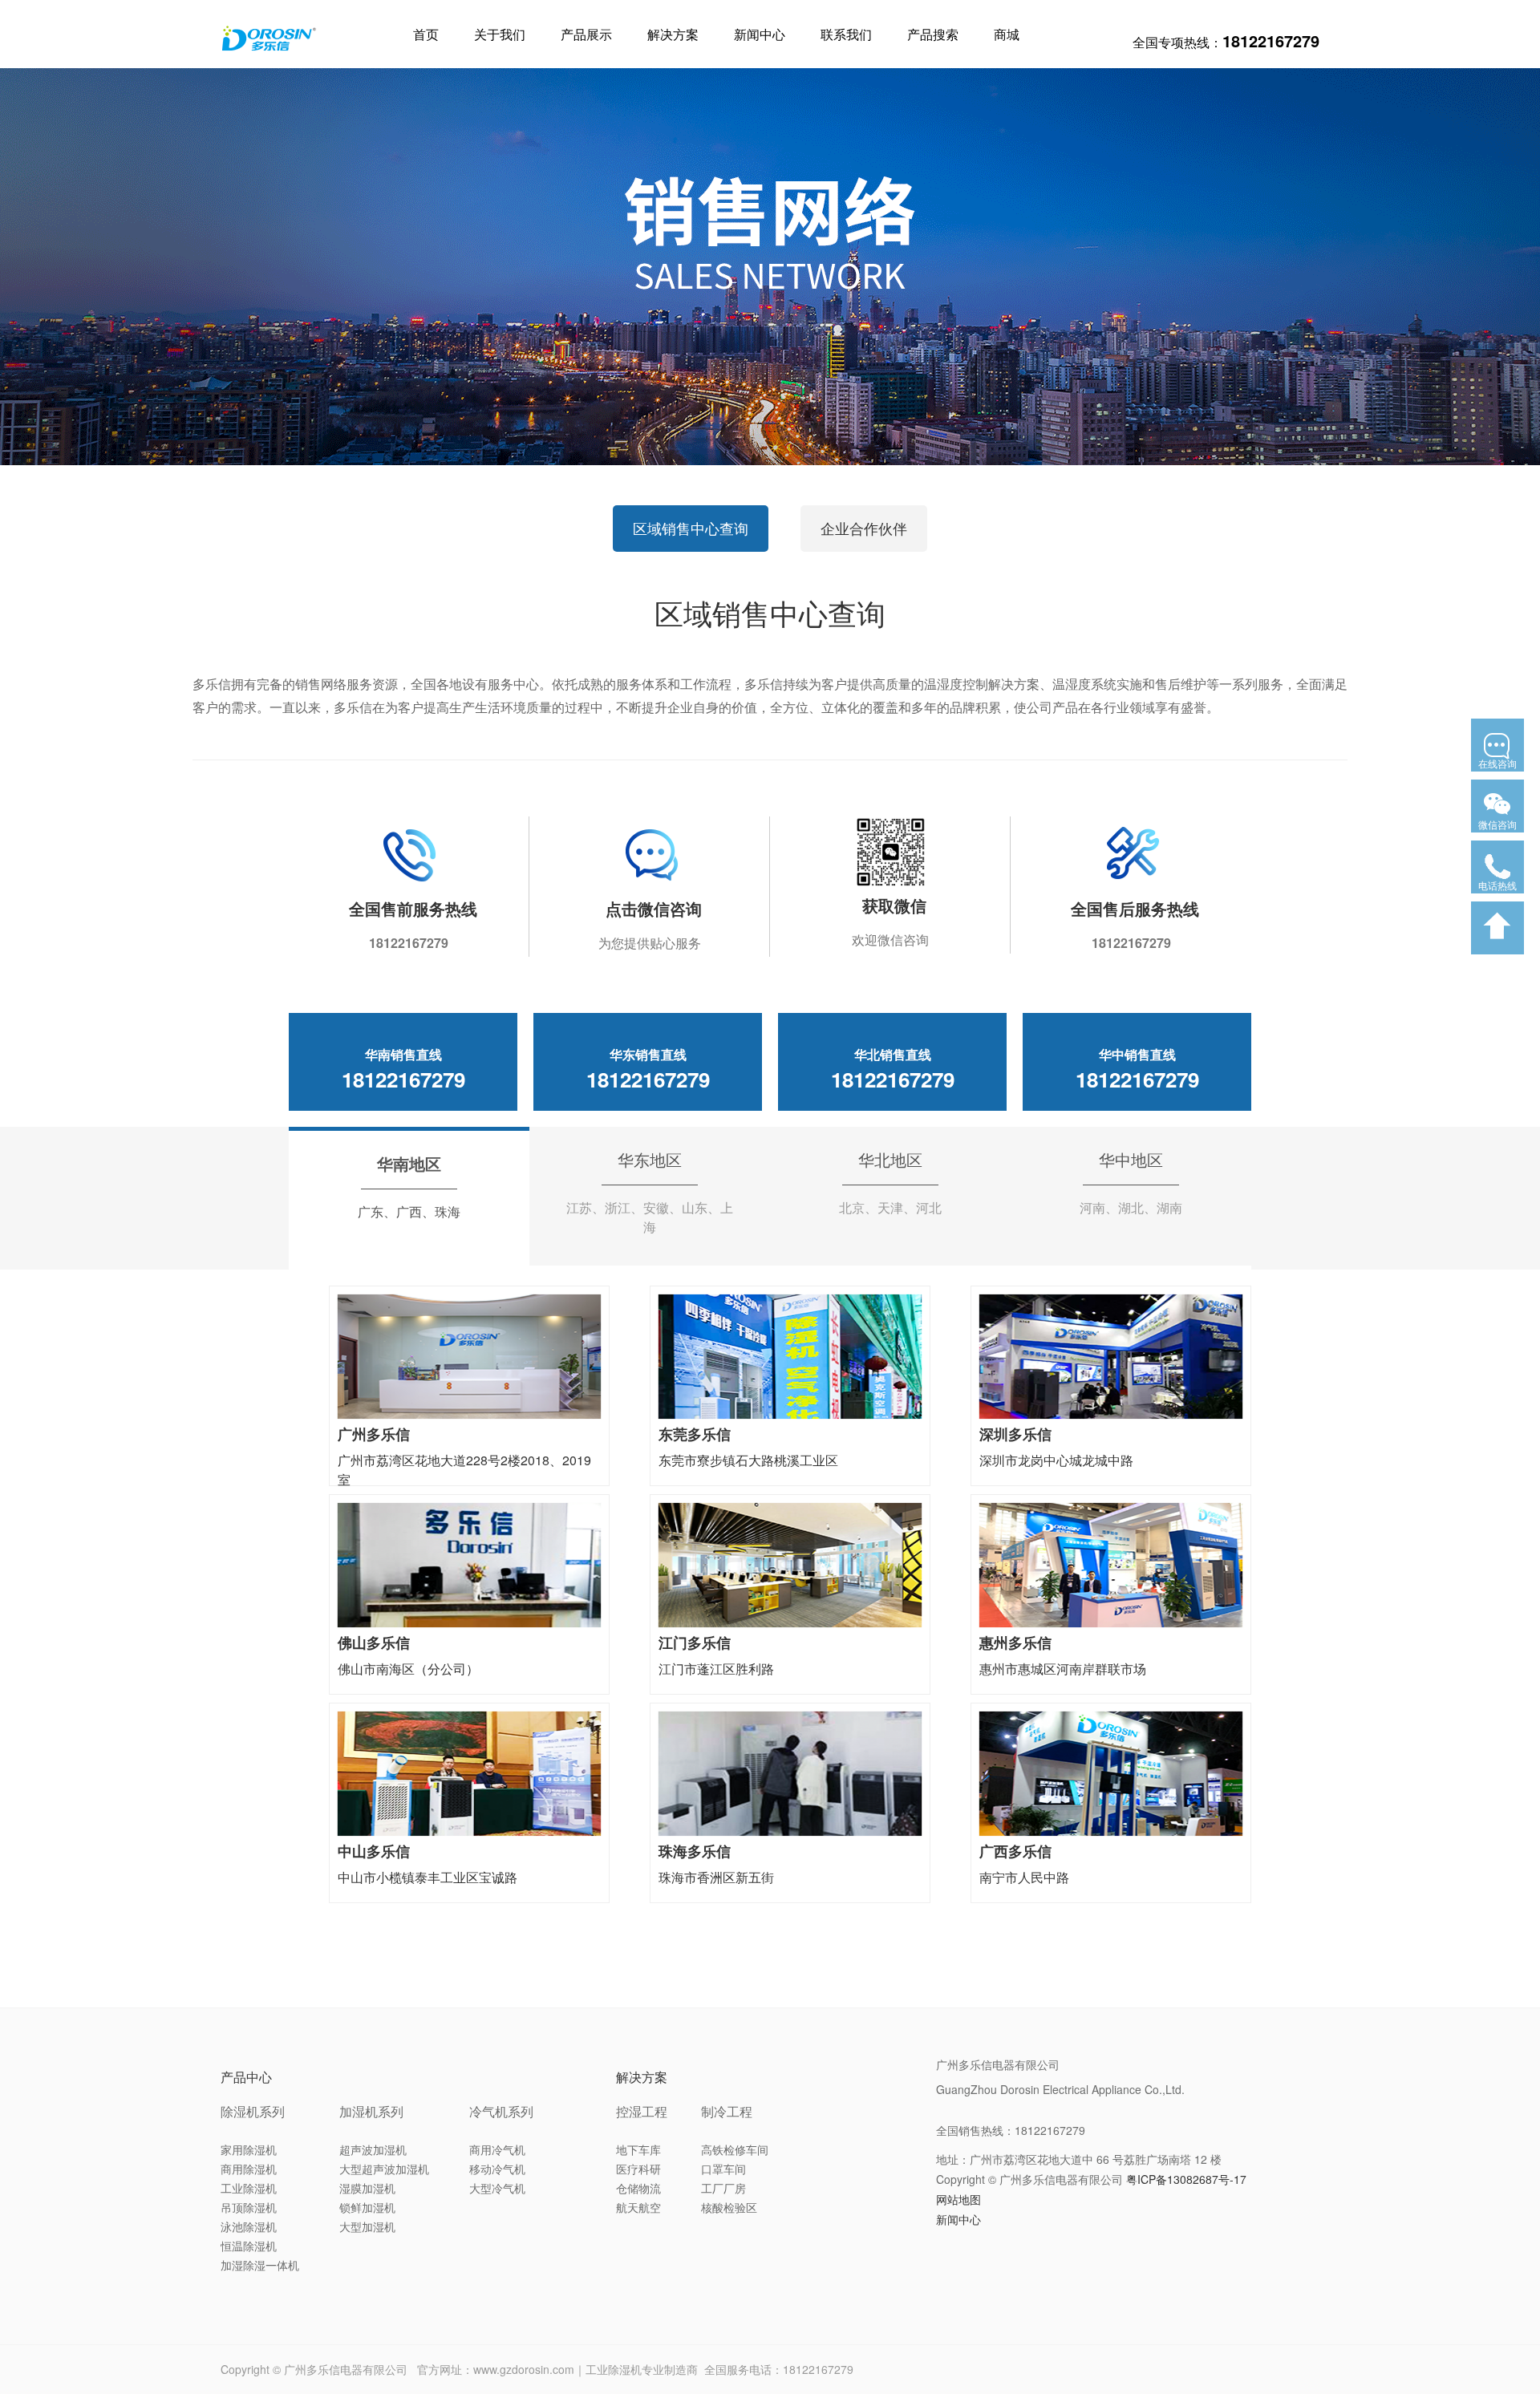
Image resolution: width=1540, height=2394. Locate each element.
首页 (426, 34)
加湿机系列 (371, 2111)
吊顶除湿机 (249, 2207)
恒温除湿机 (249, 2246)
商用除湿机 (249, 2169)
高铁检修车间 (735, 2149)
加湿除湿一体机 (260, 2265)
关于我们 (500, 34)
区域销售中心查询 (691, 528)
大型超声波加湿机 (384, 2169)
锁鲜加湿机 (367, 2207)
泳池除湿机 (249, 2226)
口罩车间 (723, 2169)
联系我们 (846, 34)
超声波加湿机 (373, 2149)
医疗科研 (638, 2169)
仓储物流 (638, 2188)
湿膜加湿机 (367, 2188)
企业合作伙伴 (864, 528)
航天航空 (638, 2207)
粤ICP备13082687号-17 (1186, 2179)
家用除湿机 (249, 2149)
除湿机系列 (253, 2111)
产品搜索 (933, 34)
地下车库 (638, 2149)
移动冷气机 (497, 2169)
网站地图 (958, 2199)
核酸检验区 (729, 2207)
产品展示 (586, 34)
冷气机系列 (501, 2111)
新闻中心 (760, 34)
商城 (1007, 34)
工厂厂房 (723, 2188)
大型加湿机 (367, 2226)
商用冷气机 (497, 2149)
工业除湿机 (249, 2188)
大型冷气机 (497, 2188)
